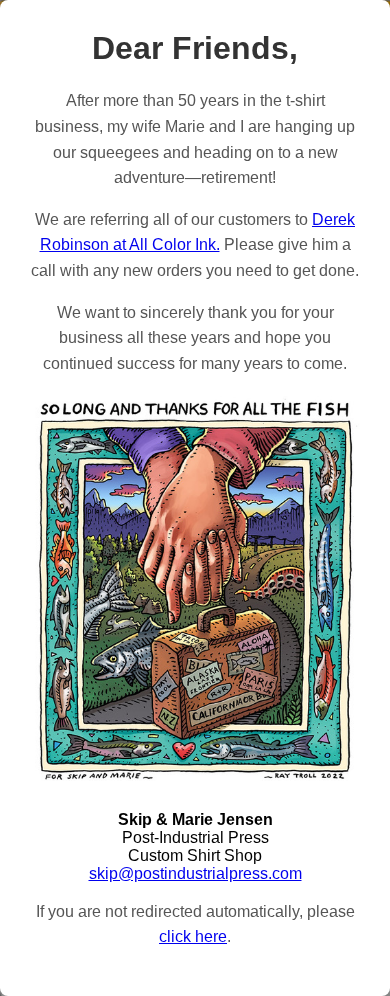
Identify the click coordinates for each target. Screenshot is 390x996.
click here (193, 936)
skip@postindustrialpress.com (195, 873)
